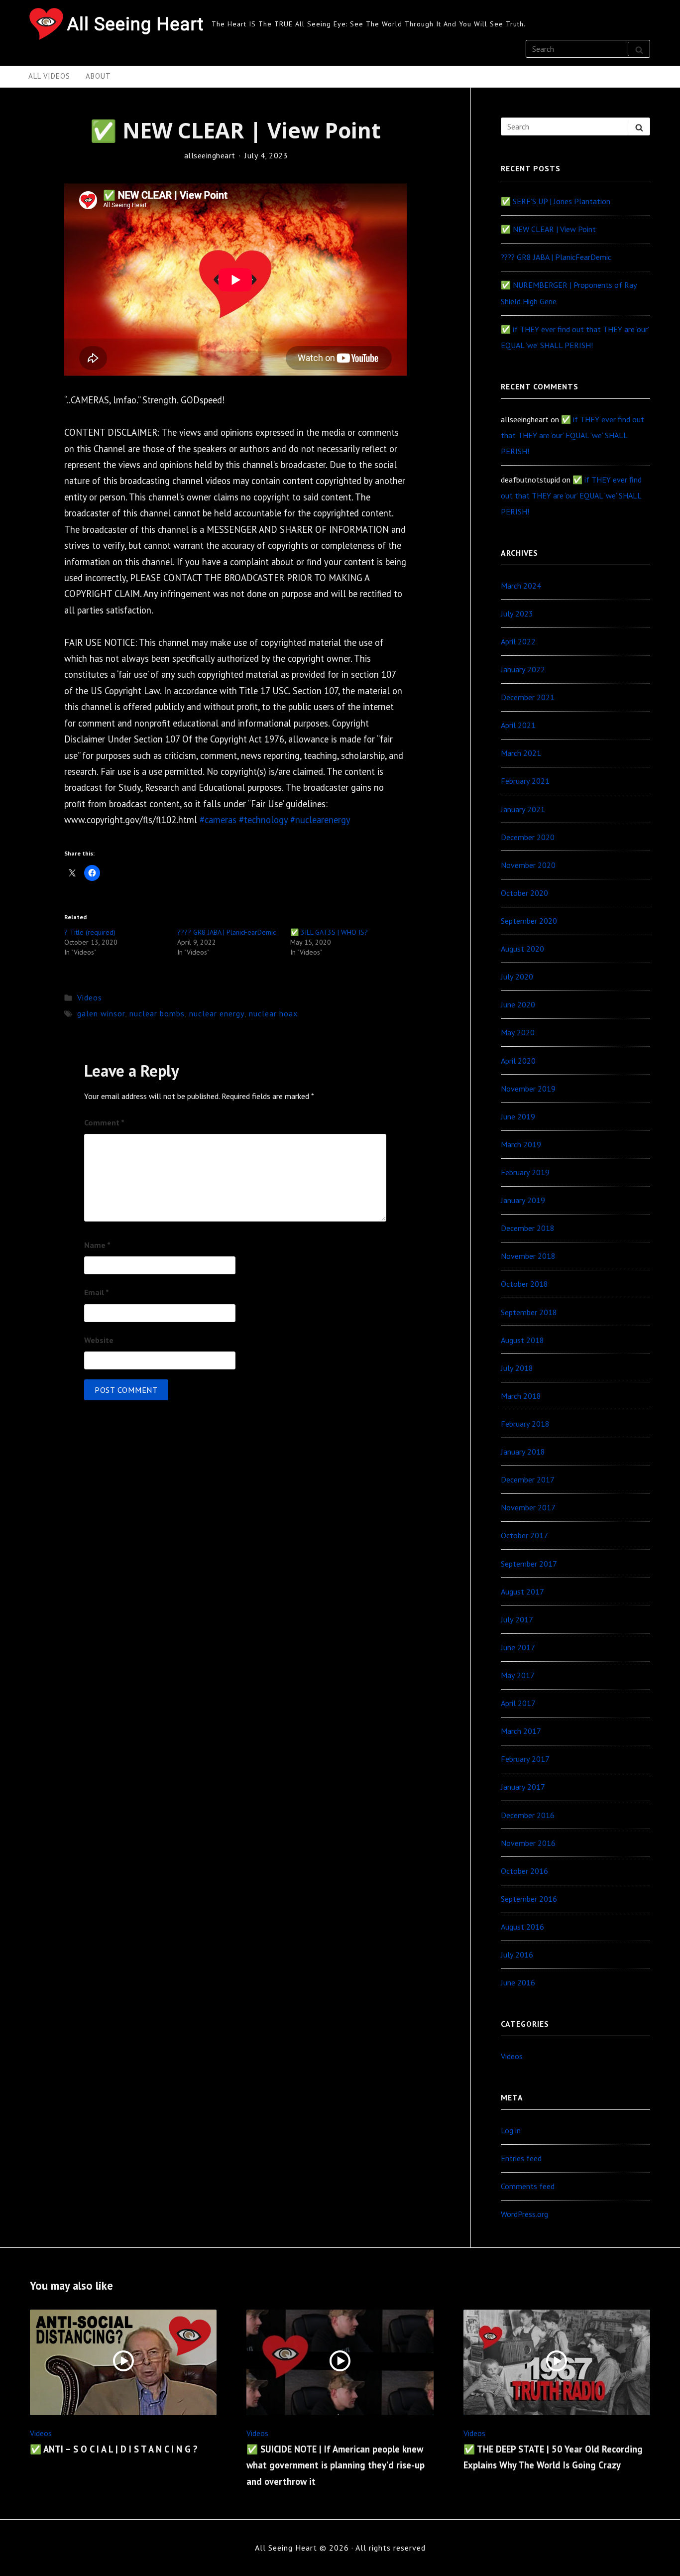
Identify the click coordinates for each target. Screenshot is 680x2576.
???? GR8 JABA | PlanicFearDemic (227, 932)
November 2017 (528, 1507)
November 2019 (528, 1089)
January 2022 (523, 669)
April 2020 (518, 1061)
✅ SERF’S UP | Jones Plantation (556, 201)
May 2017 (518, 1675)
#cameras (218, 820)
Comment (104, 1122)
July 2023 (517, 613)
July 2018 (517, 1368)
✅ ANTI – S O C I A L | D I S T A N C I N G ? (114, 2449)
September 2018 (529, 1312)
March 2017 (521, 1731)
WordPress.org (524, 2214)
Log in (511, 2130)
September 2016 (529, 1899)
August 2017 (522, 1592)
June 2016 (518, 1982)
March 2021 (521, 753)
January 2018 (523, 1452)
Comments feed (528, 2186)
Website (99, 1340)
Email (97, 1292)
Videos (90, 997)
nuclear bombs (157, 1013)
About (98, 76)
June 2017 (518, 1647)
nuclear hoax (273, 1013)
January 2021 (523, 809)
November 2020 (528, 865)
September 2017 (529, 1564)
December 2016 (528, 1815)
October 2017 (524, 1535)
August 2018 (522, 1340)
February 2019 (525, 1172)
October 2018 (524, 1284)
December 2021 (528, 697)
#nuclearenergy (320, 820)
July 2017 (517, 1619)
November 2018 (528, 1256)
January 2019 (523, 1200)
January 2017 (523, 1787)
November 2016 (528, 1843)
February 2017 (525, 1759)
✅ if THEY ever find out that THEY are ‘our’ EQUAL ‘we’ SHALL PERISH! (572, 435)
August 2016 (522, 1927)
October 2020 (524, 893)
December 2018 (528, 1228)
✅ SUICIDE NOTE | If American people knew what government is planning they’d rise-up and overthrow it (336, 2465)
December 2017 (528, 1479)
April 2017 (518, 1703)
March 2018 (521, 1396)
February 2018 (525, 1424)
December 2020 (528, 837)
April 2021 (518, 725)
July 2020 (517, 977)
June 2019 (518, 1116)
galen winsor (101, 1013)
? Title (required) (90, 932)
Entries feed (521, 2158)
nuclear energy (217, 1013)
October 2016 (524, 1871)
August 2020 (522, 949)
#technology (263, 820)
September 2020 (529, 921)
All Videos (49, 76)
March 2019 (521, 1144)
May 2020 (518, 1032)
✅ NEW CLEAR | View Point (548, 229)
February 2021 (525, 781)
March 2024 (521, 586)
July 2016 (517, 1955)
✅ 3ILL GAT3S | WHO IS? (329, 932)
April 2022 (518, 641)
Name (97, 1245)
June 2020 (518, 1004)
